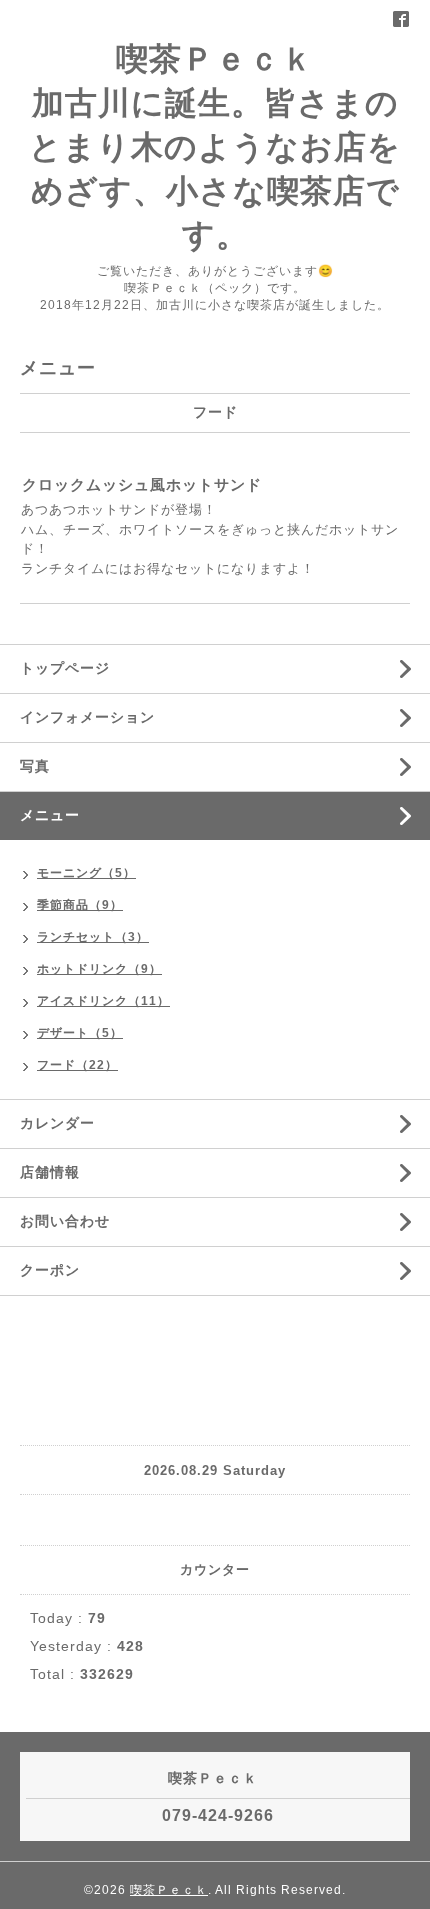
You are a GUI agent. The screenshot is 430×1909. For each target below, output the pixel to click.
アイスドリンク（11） (103, 1001)
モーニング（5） (86, 873)
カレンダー (57, 1123)
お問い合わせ (65, 1221)
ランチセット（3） (93, 937)
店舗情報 (50, 1172)
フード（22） (77, 1065)
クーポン (50, 1270)
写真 (35, 766)
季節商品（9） (80, 905)
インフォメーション (87, 717)
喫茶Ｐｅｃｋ (169, 1890)
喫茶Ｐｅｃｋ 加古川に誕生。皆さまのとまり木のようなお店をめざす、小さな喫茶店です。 (215, 147)
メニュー (50, 815)
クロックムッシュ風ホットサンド (142, 484)
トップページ (65, 668)
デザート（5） (80, 1033)
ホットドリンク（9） (99, 969)
